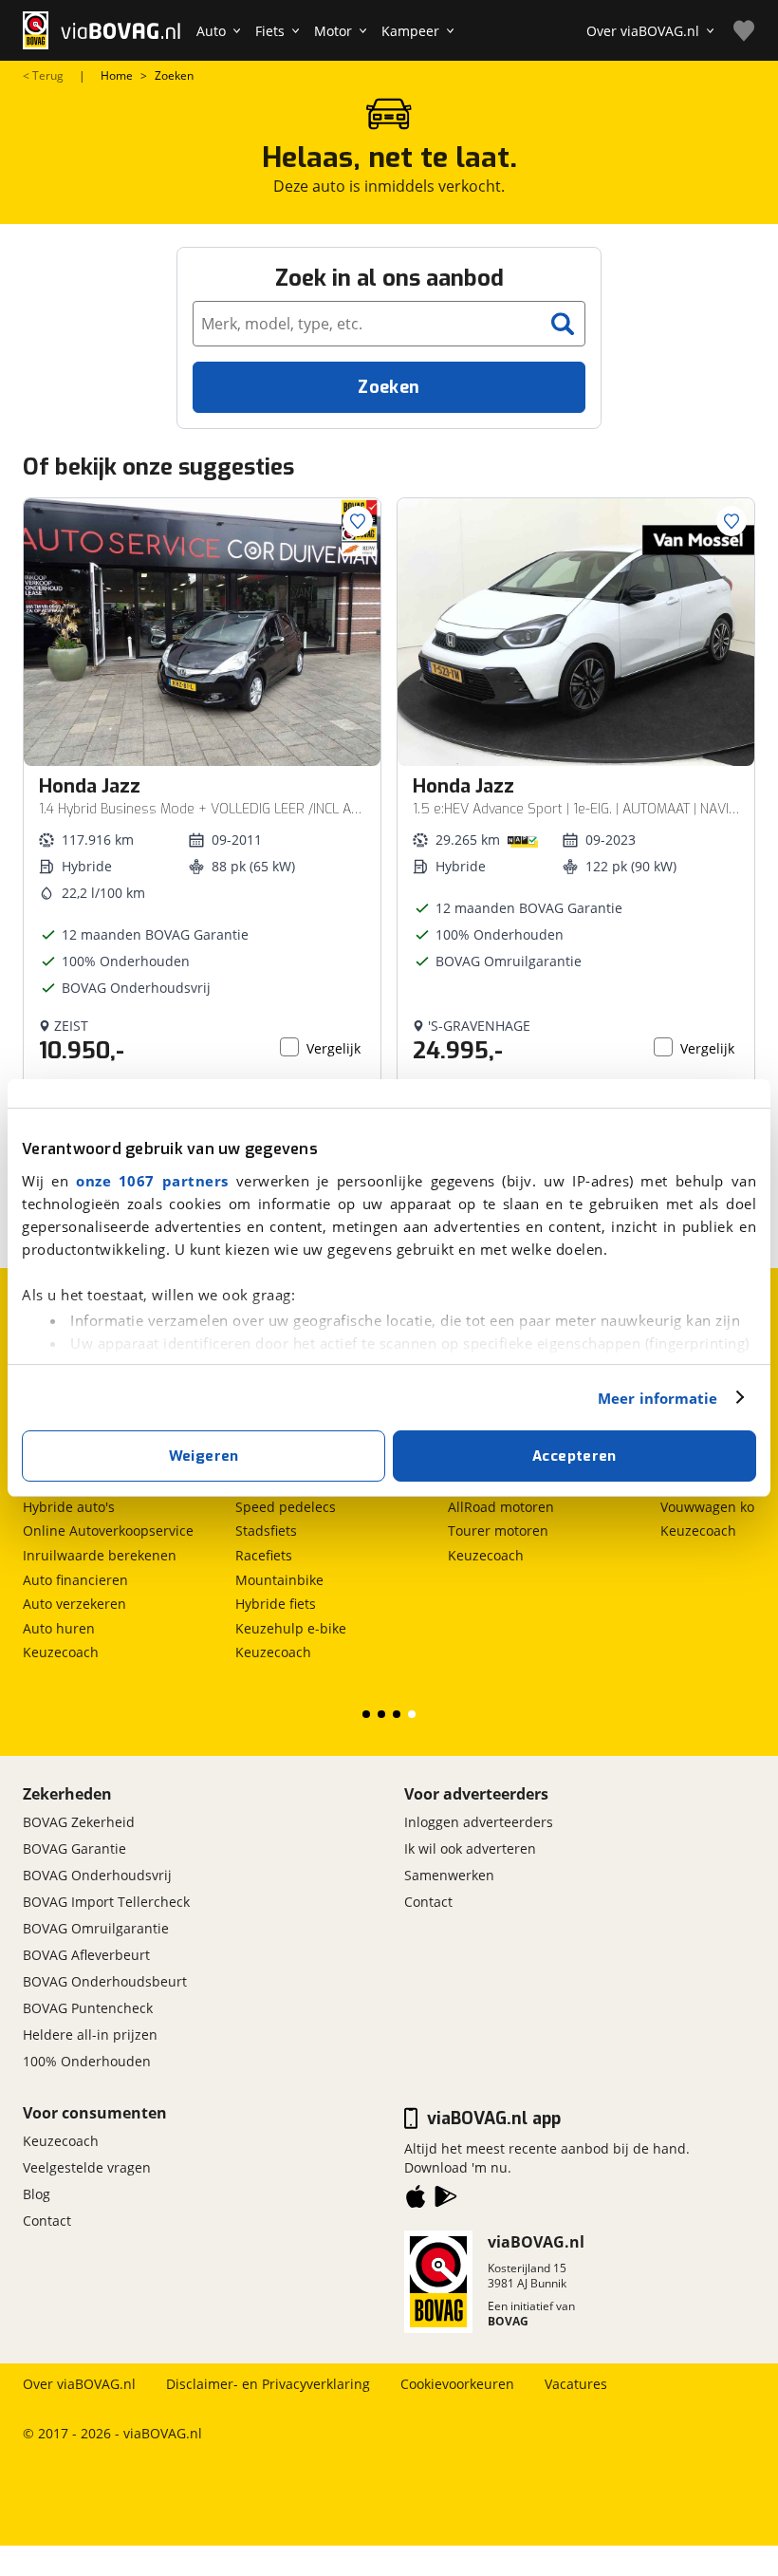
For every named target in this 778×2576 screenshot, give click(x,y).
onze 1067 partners (152, 1181)
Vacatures (576, 2384)
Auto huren (59, 1628)
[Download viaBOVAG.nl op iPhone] (416, 2200)
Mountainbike (279, 1580)
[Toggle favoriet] (358, 521)
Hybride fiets (276, 1604)
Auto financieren (75, 1580)
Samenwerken (449, 1875)
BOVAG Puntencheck (88, 2008)
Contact (428, 1902)
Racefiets (264, 1555)
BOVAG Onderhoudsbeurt (105, 1981)
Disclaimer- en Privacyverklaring (268, 2384)
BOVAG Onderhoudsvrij (97, 1875)
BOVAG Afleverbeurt (86, 1955)
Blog (37, 2194)
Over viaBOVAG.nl (79, 2384)
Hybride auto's (69, 1507)
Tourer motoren (498, 1531)
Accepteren (574, 1456)
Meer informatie (658, 1398)
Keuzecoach (61, 1652)
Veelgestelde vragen (87, 2167)
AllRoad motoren (501, 1507)
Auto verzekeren (74, 1604)
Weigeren (204, 1456)
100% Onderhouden (87, 2061)
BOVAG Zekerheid (79, 1822)
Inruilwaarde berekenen (100, 1555)
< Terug (43, 76)
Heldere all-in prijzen (90, 2035)
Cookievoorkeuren (457, 2384)
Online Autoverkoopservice (108, 1531)
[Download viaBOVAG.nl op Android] (446, 2200)
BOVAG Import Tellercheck (106, 1902)
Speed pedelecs (286, 1507)
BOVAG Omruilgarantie (96, 1928)
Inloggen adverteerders (479, 1822)
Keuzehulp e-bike (291, 1628)
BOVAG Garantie (74, 1848)
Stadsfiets (266, 1531)
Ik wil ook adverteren (470, 1848)
